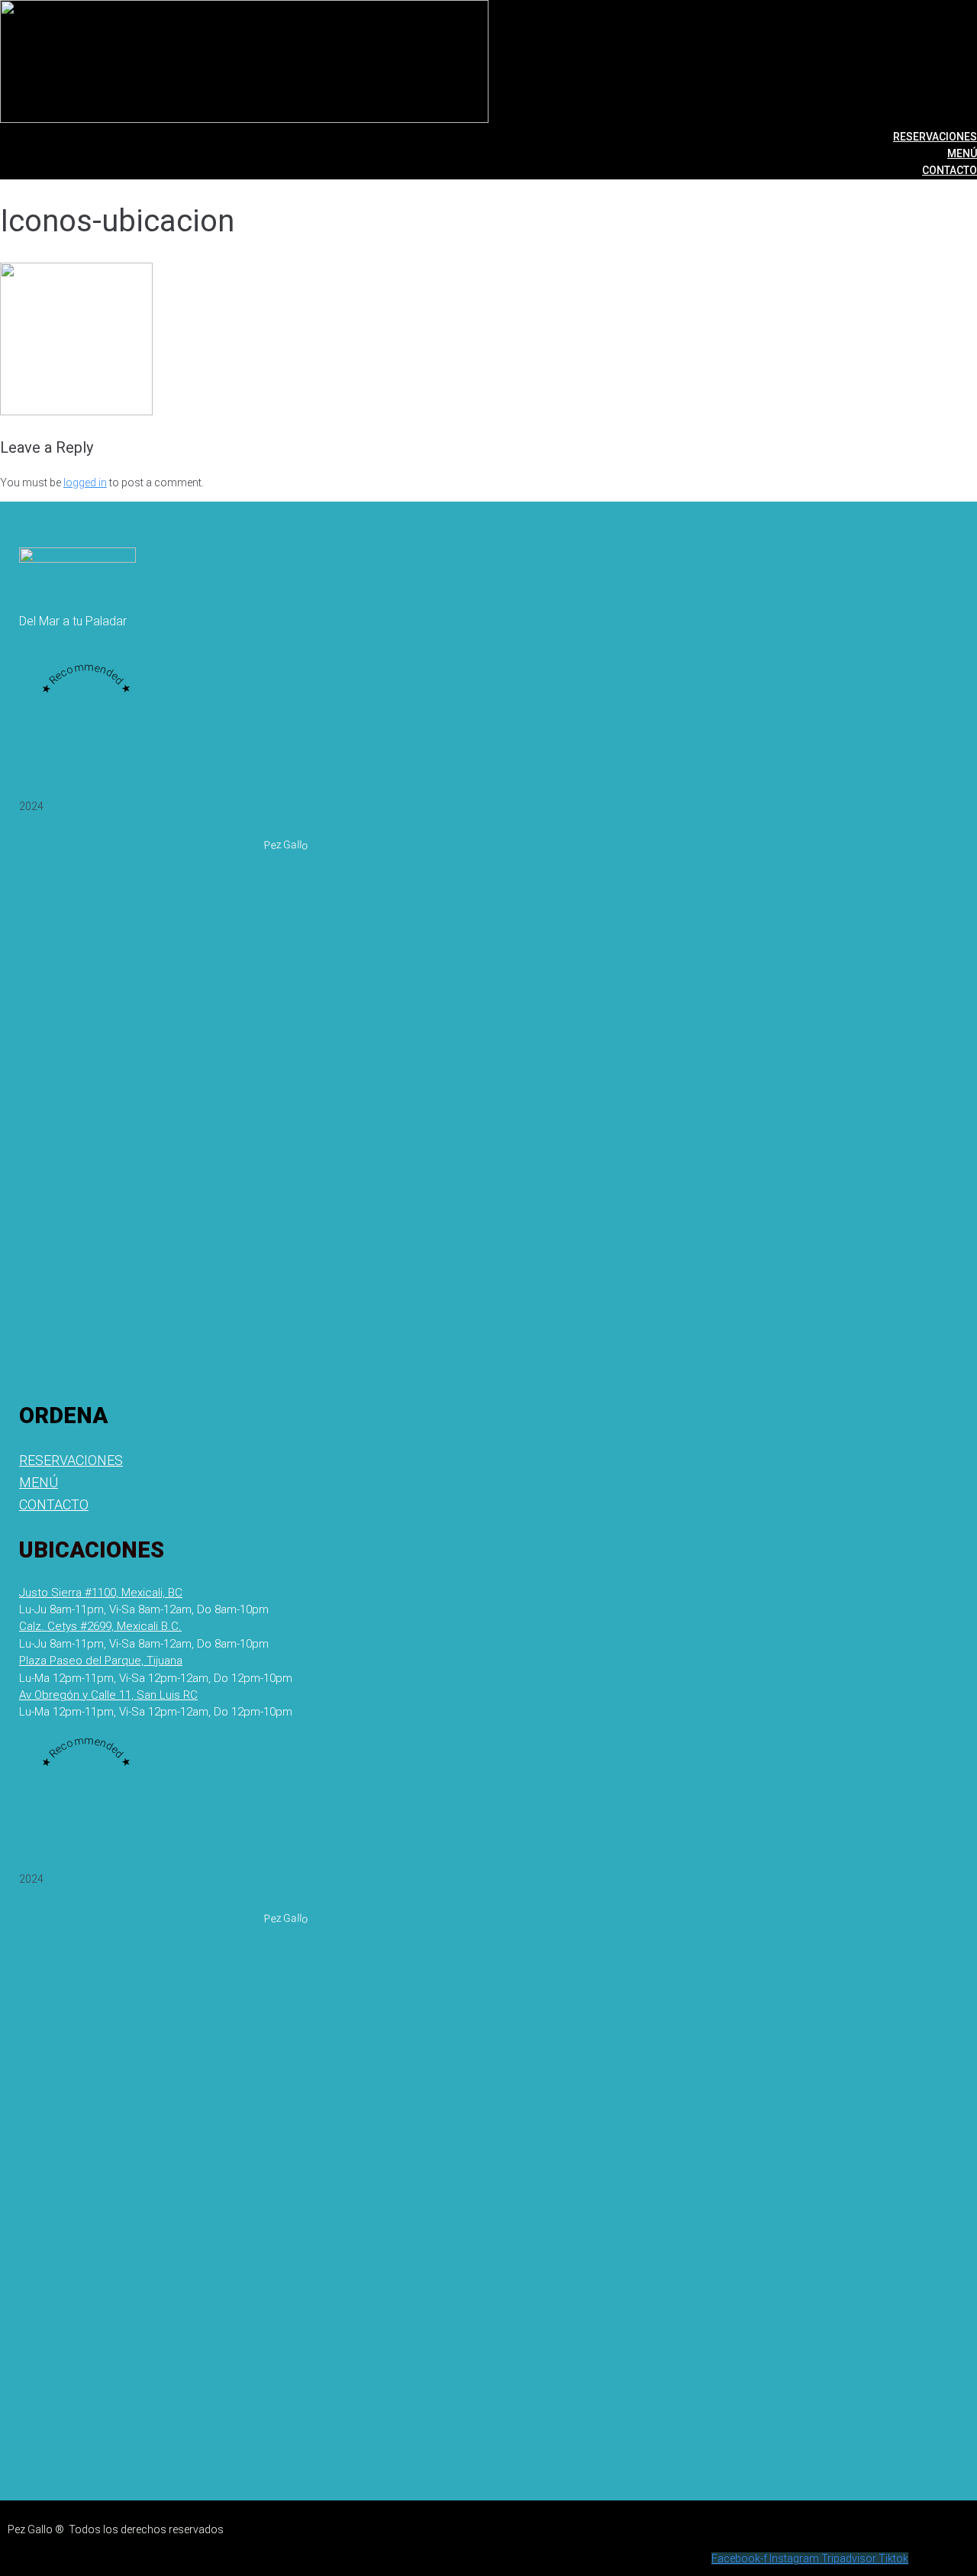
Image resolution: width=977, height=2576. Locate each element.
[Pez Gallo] (286, 1356)
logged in (85, 483)
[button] (144, 1609)
